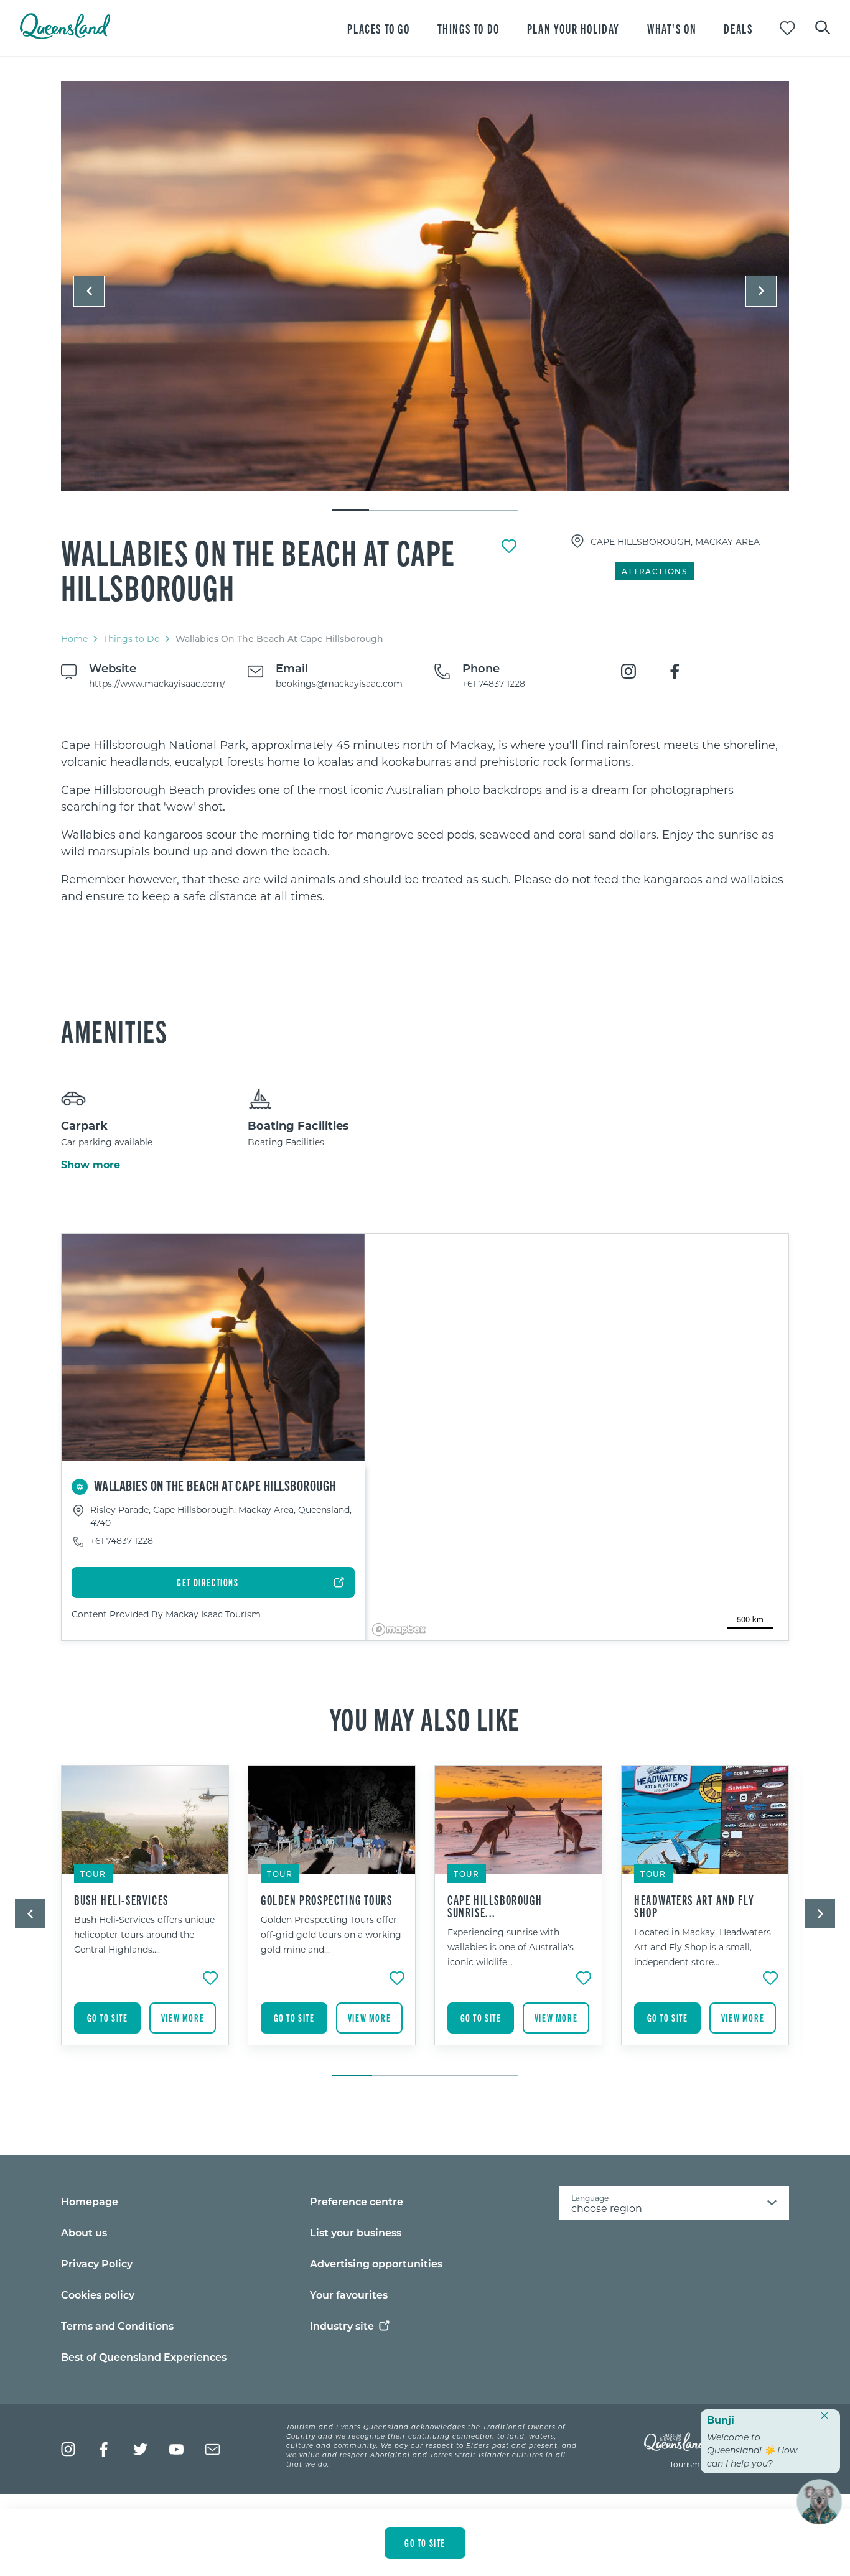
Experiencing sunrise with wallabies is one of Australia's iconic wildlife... (511, 1947)
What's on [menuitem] (672, 28)
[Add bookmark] (509, 546)
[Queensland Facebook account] (104, 2449)
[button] (89, 291)
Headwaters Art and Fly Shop (694, 1906)
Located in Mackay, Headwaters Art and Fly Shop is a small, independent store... (703, 1947)
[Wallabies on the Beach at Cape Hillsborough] (425, 286)
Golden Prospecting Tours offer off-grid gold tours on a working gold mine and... (331, 1934)
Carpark (84, 1125)
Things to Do (132, 639)
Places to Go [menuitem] (378, 28)
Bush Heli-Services (121, 1900)
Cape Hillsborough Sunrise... (495, 1906)
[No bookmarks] (787, 28)
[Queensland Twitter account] (140, 2449)
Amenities (114, 1030)
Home (74, 639)
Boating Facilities (298, 1125)
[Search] (823, 26)
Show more (91, 1165)
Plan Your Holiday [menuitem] (573, 28)
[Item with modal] (425, 287)
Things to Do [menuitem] (469, 28)
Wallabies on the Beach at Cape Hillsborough (258, 569)
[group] (145, 1915)
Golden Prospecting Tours (326, 1900)
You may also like (425, 1718)
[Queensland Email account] (213, 2449)
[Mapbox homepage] (399, 1630)
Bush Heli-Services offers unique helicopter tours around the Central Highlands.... (144, 1934)
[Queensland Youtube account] (176, 2449)
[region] (425, 821)
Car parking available (107, 1142)
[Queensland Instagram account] (68, 2449)
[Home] (65, 35)
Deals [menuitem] (738, 28)
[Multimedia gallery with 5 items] (425, 297)
